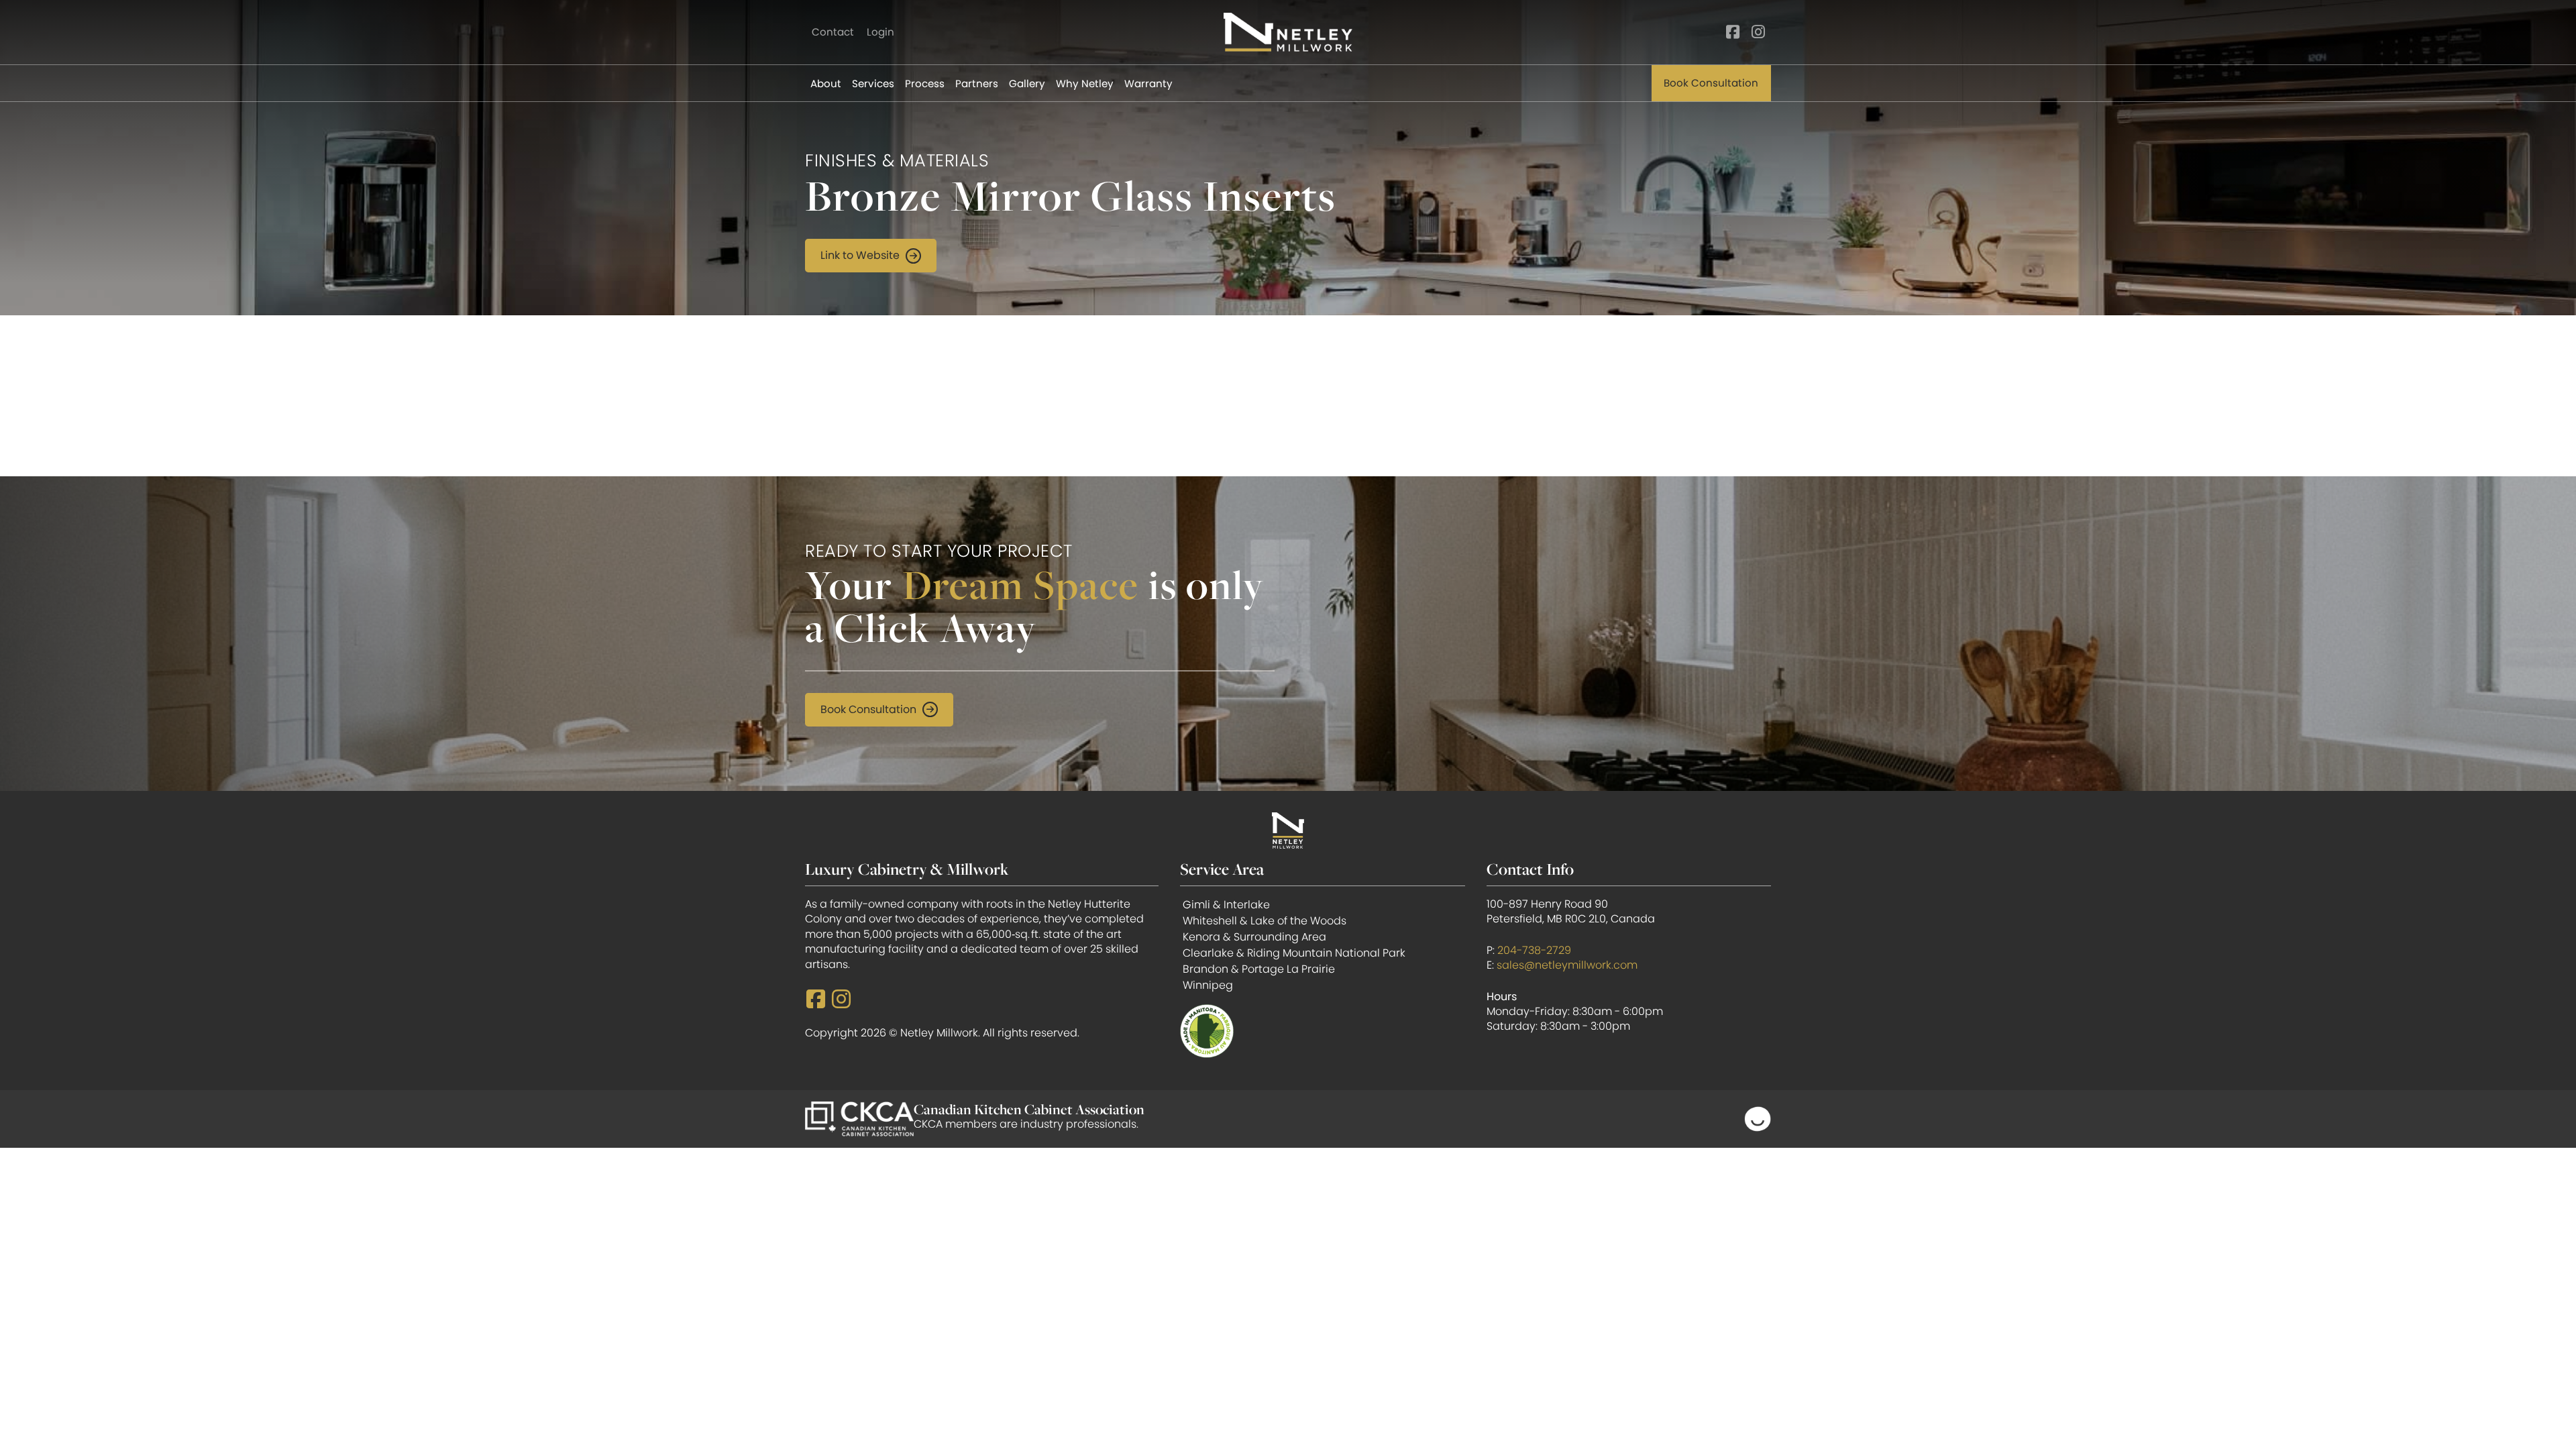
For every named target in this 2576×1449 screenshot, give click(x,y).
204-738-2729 (1534, 950)
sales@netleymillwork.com (1567, 965)
